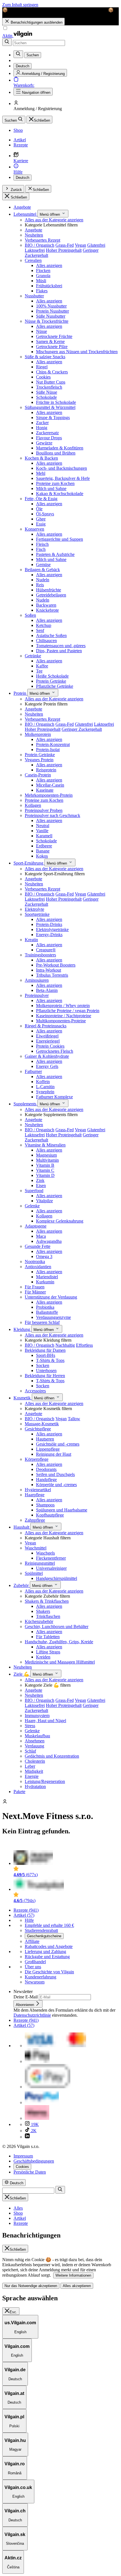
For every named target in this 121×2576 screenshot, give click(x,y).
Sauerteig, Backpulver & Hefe (63, 478)
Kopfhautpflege (50, 1515)
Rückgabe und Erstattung (47, 1957)
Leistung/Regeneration (45, 1781)
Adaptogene (36, 1226)
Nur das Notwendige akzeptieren (31, 2286)
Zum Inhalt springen (20, 5)
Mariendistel (47, 1277)
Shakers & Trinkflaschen (47, 1601)
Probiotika (45, 1307)
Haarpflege (35, 1495)
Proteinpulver (37, 995)
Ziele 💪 (22, 1674)
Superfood (34, 1191)
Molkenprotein (38, 734)
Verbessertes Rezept (42, 240)
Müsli (41, 281)
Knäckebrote (47, 610)
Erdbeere (44, 846)
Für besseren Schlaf (42, 1322)
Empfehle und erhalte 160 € (49, 1925)
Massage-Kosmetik (42, 1424)
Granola (43, 276)
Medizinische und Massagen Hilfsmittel (60, 1662)
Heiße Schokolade (52, 676)
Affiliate (32, 1941)
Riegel (42, 367)
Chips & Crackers (52, 372)
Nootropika (35, 1262)
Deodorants (46, 1469)
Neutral (43, 826)
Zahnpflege (35, 1520)
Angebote (22, 207)
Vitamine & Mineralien (45, 1145)
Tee (39, 671)
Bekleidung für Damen (45, 1350)
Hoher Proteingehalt (64, 250)
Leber (30, 1766)
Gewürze (44, 443)
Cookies (43, 377)
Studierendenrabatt (41, 1930)
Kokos (42, 856)
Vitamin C (45, 1170)
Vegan (80, 245)
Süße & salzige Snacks (45, 357)
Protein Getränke (51, 681)
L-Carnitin (45, 1087)
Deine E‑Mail (26, 1997)
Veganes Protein (39, 760)
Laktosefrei (35, 250)
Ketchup (44, 625)
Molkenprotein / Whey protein (63, 1006)
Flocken (43, 270)
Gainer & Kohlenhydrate (47, 1056)
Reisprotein (46, 770)
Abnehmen (35, 1741)
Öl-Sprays (45, 514)
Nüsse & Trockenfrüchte (47, 321)
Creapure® (46, 950)
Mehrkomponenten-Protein (49, 795)
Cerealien (33, 260)
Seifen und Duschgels (55, 1474)
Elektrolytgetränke (52, 929)
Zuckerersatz (47, 433)
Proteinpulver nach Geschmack (52, 815)
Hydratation (35, 1786)
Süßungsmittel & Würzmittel (50, 407)
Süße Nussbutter (51, 316)
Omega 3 (44, 1256)
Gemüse (43, 565)
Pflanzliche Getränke (55, 686)
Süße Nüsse (47, 392)
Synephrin (45, 1092)
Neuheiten (34, 235)
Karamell (44, 836)
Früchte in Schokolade (56, 402)
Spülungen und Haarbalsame (62, 1510)
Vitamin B (45, 1165)
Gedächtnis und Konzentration (52, 1756)
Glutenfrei (96, 245)
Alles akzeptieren (77, 2286)
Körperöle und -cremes (56, 1485)
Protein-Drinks (49, 924)
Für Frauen (35, 1287)
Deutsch (23, 178)
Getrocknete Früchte (54, 336)
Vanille (42, 831)
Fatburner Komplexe (54, 1097)
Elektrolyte (34, 909)
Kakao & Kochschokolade (60, 494)
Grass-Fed (65, 245)
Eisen (41, 1185)
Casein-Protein (38, 775)
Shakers (43, 1611)
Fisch (41, 549)
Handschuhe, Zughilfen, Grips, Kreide (59, 1642)
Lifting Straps (48, 1652)
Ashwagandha (49, 1241)
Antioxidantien (38, 1267)
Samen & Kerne (50, 341)
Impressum (23, 2156)
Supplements (25, 1104)
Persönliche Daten (30, 2172)
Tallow (74, 1419)
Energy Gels (47, 1066)
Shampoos (45, 1505)
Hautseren (45, 1439)
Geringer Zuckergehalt (82, 729)
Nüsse (42, 331)
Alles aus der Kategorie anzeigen (54, 220)
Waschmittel (36, 1548)
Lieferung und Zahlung (45, 1952)
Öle (39, 509)
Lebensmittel (25, 214)
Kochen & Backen (41, 458)
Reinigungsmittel (40, 1563)
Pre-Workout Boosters (56, 965)
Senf (40, 630)
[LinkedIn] (27, 2137)
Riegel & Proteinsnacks (46, 1026)
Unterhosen (46, 1371)
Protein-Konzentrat (53, 744)
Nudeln (43, 580)
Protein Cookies (50, 1046)
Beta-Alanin (47, 990)
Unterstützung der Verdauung (51, 1297)
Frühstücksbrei (49, 286)
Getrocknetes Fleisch (55, 1051)
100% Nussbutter (51, 306)
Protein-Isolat (48, 750)
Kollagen (33, 805)
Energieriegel (48, 1041)
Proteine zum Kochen (55, 483)
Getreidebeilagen (51, 595)
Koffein (43, 1082)
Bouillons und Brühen (56, 453)
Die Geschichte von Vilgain (49, 1972)
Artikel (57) (24, 1915)
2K (33, 2131)
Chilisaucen (46, 641)
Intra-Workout (49, 970)
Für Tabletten (48, 1637)
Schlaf (30, 1751)
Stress (30, 1726)
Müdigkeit (34, 1771)
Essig (41, 524)
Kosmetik (23, 1398)
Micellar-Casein (50, 785)
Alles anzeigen (49, 265)
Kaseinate (45, 790)
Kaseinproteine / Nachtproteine (64, 1016)
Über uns (33, 1967)
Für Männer (35, 1292)
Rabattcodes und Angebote (49, 1946)
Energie (32, 1776)
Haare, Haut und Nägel (45, 1721)
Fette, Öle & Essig (41, 499)
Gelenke (32, 1206)
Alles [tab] (18, 2208)
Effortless (84, 1345)
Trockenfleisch (49, 387)
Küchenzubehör (39, 1621)
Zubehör (22, 1585)
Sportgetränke (37, 914)
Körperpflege (37, 1459)
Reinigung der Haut (54, 1454)
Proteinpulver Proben (44, 810)
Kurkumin (45, 1282)
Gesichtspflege (38, 1429)
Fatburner (33, 1071)
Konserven (34, 529)
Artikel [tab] (20, 2218)
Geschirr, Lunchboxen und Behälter (57, 1627)
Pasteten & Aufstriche (55, 554)
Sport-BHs (46, 1355)
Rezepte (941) (26, 1910)
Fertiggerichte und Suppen (60, 539)
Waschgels (45, 1553)
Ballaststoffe (47, 1312)
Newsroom (35, 1982)
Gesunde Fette (38, 1246)
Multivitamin (47, 1160)
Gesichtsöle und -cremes (58, 1444)
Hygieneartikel (38, 1490)
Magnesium (46, 1155)
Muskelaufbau (37, 1736)
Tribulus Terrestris (52, 975)
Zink (40, 1180)
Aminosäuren (37, 980)
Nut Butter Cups (51, 382)
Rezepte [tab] (21, 2223)
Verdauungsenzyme (53, 1317)
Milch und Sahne (51, 488)
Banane (43, 851)
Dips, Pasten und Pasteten (59, 651)
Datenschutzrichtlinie (32, 2015)
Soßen (30, 615)
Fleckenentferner (51, 1558)
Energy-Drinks (49, 935)
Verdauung (34, 1746)
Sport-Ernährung (29, 863)
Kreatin (31, 940)
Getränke (33, 656)
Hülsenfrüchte (49, 590)
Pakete (19, 1792)
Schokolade (46, 397)
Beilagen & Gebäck (42, 570)
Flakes (42, 291)
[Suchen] (7, 42)
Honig (42, 428)
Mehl (41, 473)
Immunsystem (37, 1716)
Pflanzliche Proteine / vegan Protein (68, 1011)
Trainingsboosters (40, 955)
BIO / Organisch (40, 245)
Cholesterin (35, 1761)
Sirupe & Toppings (53, 418)
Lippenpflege (48, 1449)
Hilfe (29, 1920)
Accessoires (35, 1391)
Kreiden (43, 1657)
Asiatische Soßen (51, 635)
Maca (41, 1236)
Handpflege (46, 1480)
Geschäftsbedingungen (34, 2161)
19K (34, 2124)
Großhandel (35, 1962)
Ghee (41, 519)
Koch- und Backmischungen (61, 468)
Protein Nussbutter (52, 311)
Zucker (42, 423)
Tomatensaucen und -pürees (61, 646)
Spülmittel (34, 1573)
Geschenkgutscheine (44, 1936)
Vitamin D (45, 1175)
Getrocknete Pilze (52, 347)
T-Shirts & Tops (50, 1360)
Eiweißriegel (47, 1036)
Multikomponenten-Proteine (61, 1021)
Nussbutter (34, 296)
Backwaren (46, 605)
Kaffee (42, 666)
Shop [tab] (18, 2213)
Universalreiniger (51, 1568)
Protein (20, 693)
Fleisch (42, 544)
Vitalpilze (44, 1201)
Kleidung (22, 1329)
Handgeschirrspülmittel (57, 1578)
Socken (43, 1365)
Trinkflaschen (48, 1616)
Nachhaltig (65, 1345)
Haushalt (22, 1527)
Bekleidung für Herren (45, 1376)
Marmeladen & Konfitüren (60, 448)
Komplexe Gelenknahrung (60, 1221)
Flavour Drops (49, 438)
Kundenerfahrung (41, 1977)
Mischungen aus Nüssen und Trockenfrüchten (77, 352)
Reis (40, 585)
